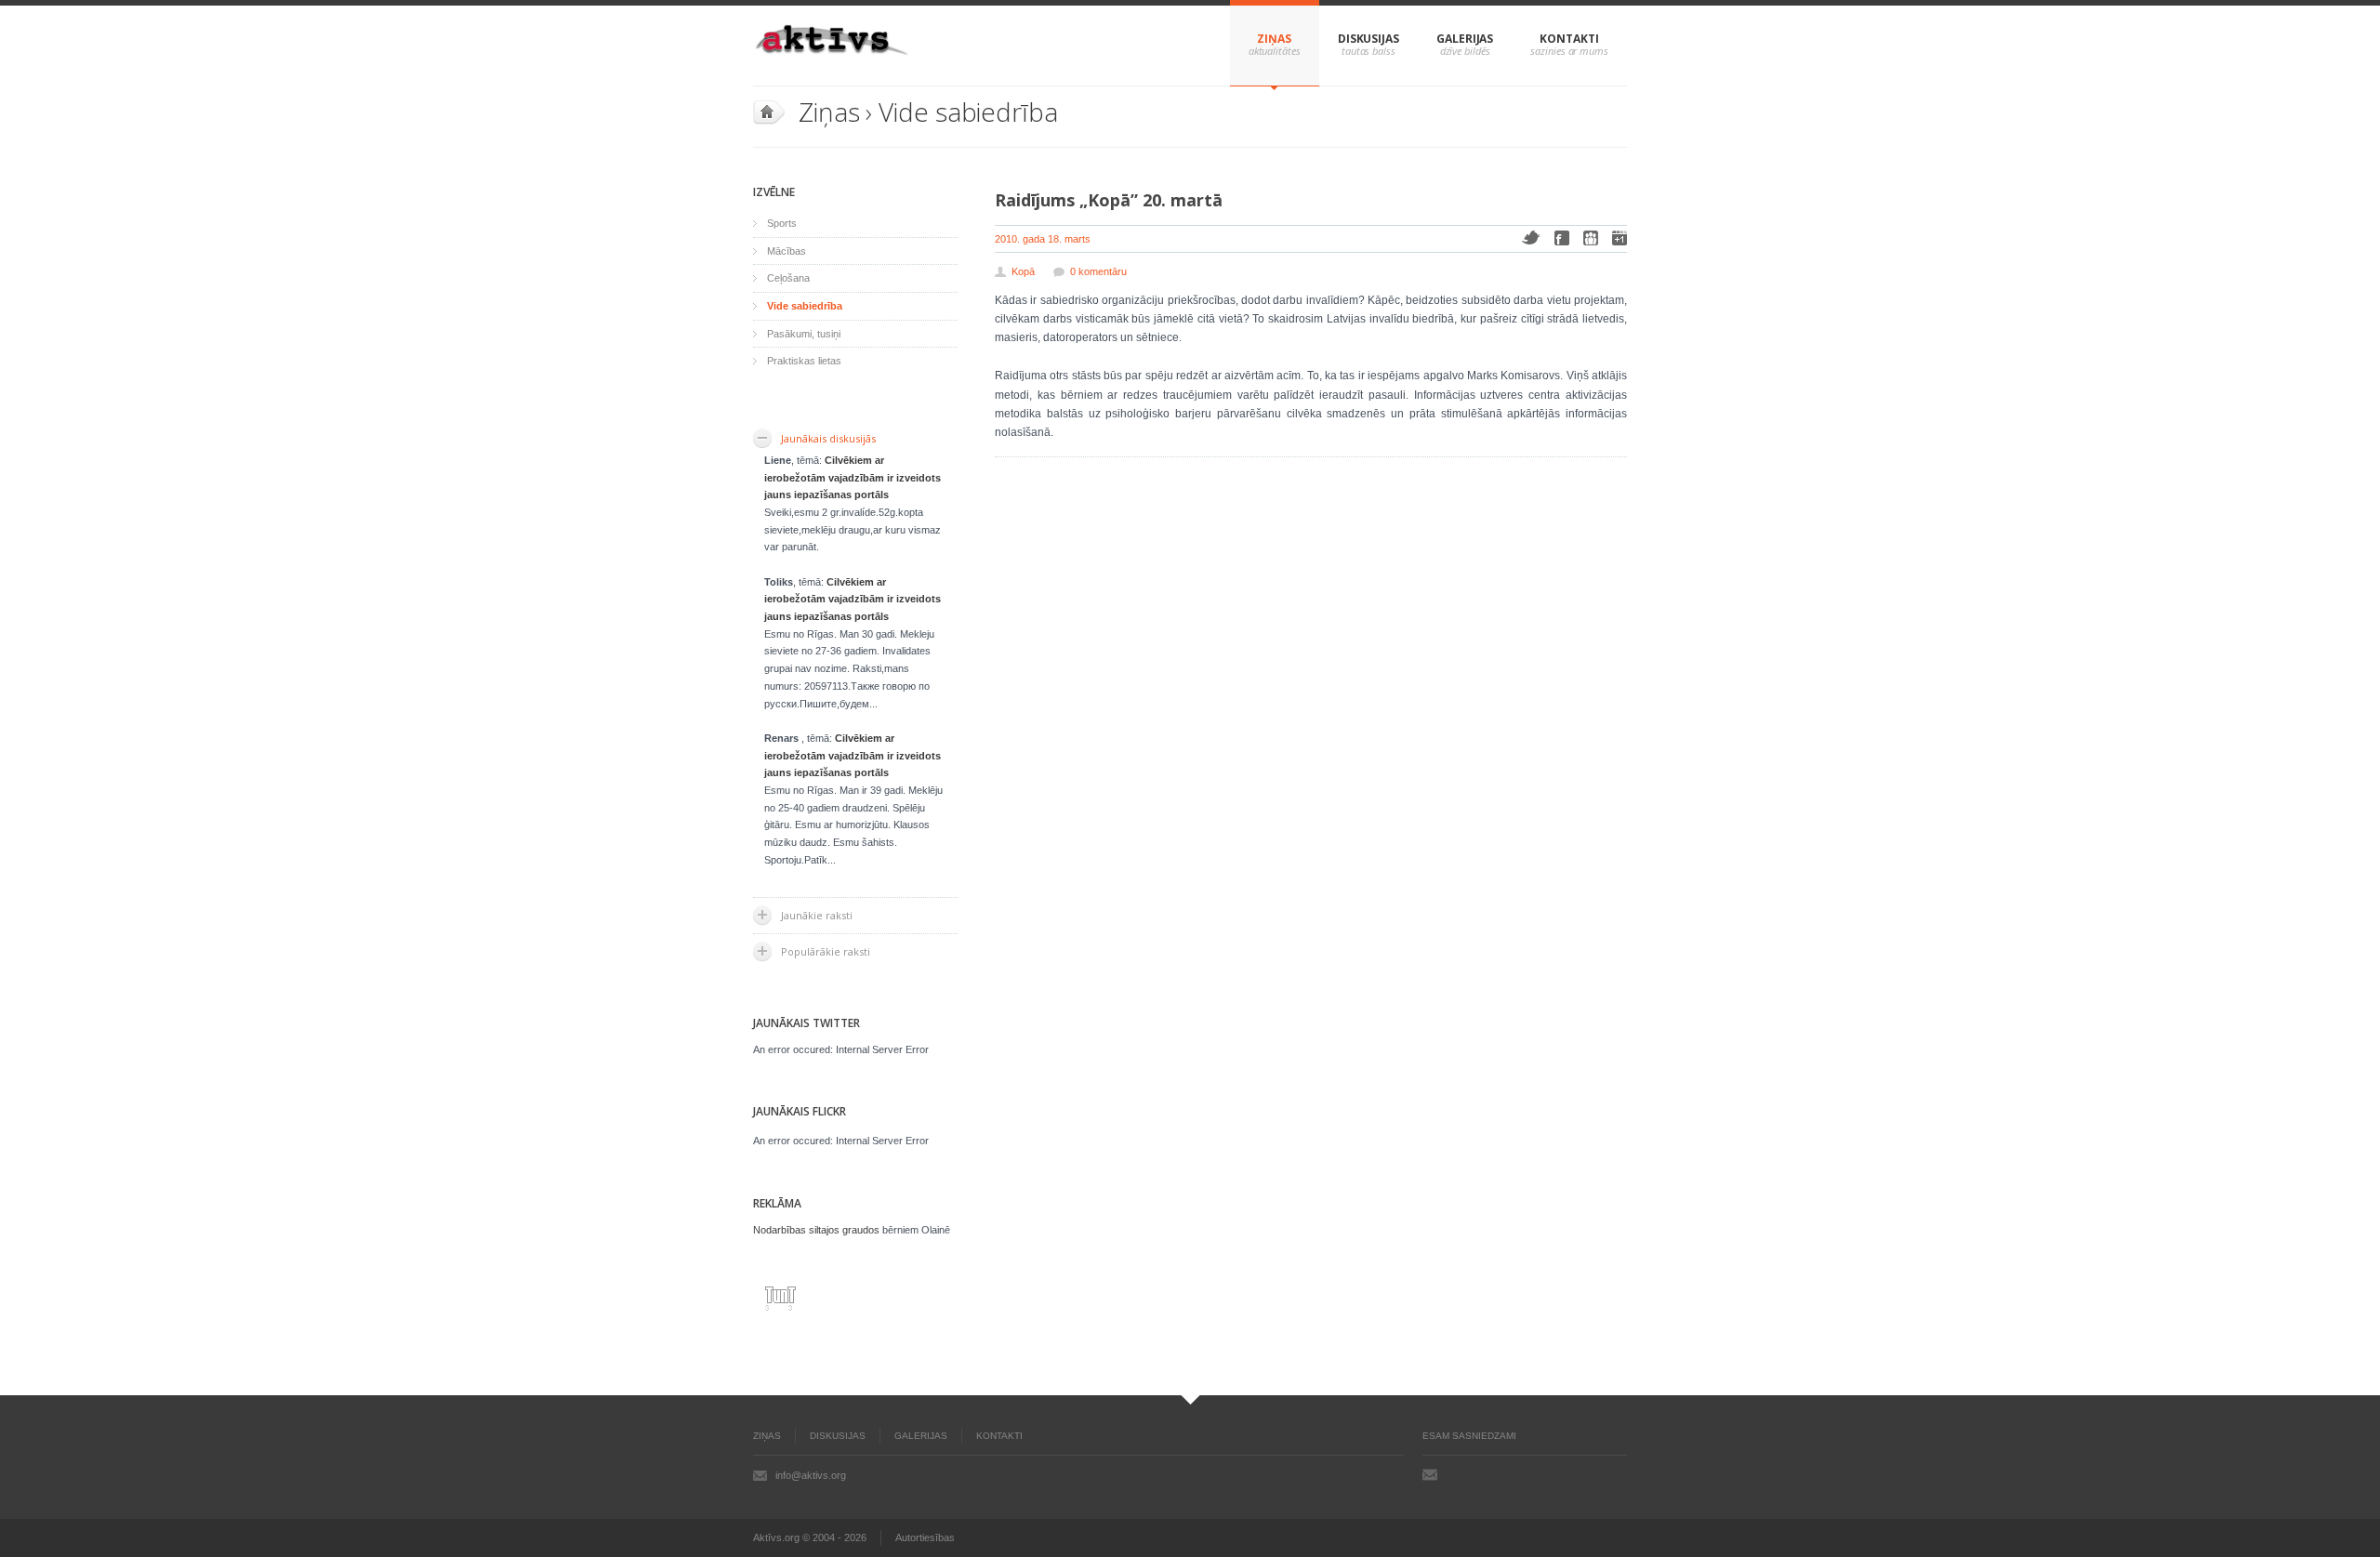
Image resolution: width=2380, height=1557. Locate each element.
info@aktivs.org (811, 1475)
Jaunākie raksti (817, 915)
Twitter (1531, 238)
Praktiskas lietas (804, 361)
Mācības (787, 251)
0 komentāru (1098, 271)
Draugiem (1591, 238)
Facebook (1562, 238)
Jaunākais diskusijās (828, 438)
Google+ (1620, 238)
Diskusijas (1368, 39)
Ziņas (1274, 39)
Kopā (1023, 271)
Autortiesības (925, 1537)
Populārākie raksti (826, 951)
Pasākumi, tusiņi (804, 334)
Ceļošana (788, 278)
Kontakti (1569, 39)
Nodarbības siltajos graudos (816, 1230)
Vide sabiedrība (968, 112)
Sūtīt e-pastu (1430, 1474)
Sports (782, 223)
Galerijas (1465, 39)
